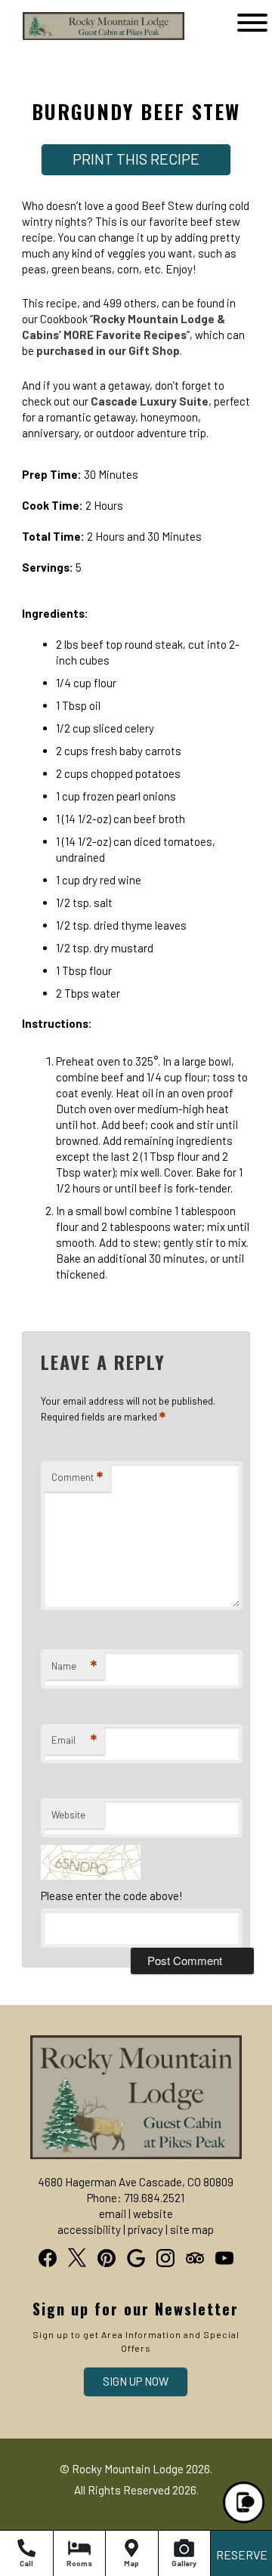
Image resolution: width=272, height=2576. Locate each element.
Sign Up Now (136, 2381)
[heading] (136, 97)
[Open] (252, 23)
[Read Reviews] (195, 2258)
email (113, 2214)
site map (192, 2229)
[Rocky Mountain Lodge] (81, 39)
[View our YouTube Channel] (224, 2258)
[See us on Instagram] (165, 2258)
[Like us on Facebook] (48, 2258)
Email (74, 1740)
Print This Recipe (136, 159)
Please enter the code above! (112, 1896)
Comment (77, 1477)
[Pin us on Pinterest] (107, 2258)
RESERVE (242, 2554)
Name (74, 1666)
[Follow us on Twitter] (77, 2257)
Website (68, 1815)
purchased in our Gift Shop (108, 350)
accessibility (89, 2229)
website (153, 2214)
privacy (145, 2229)
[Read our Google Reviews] (136, 2258)
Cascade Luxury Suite (150, 401)
